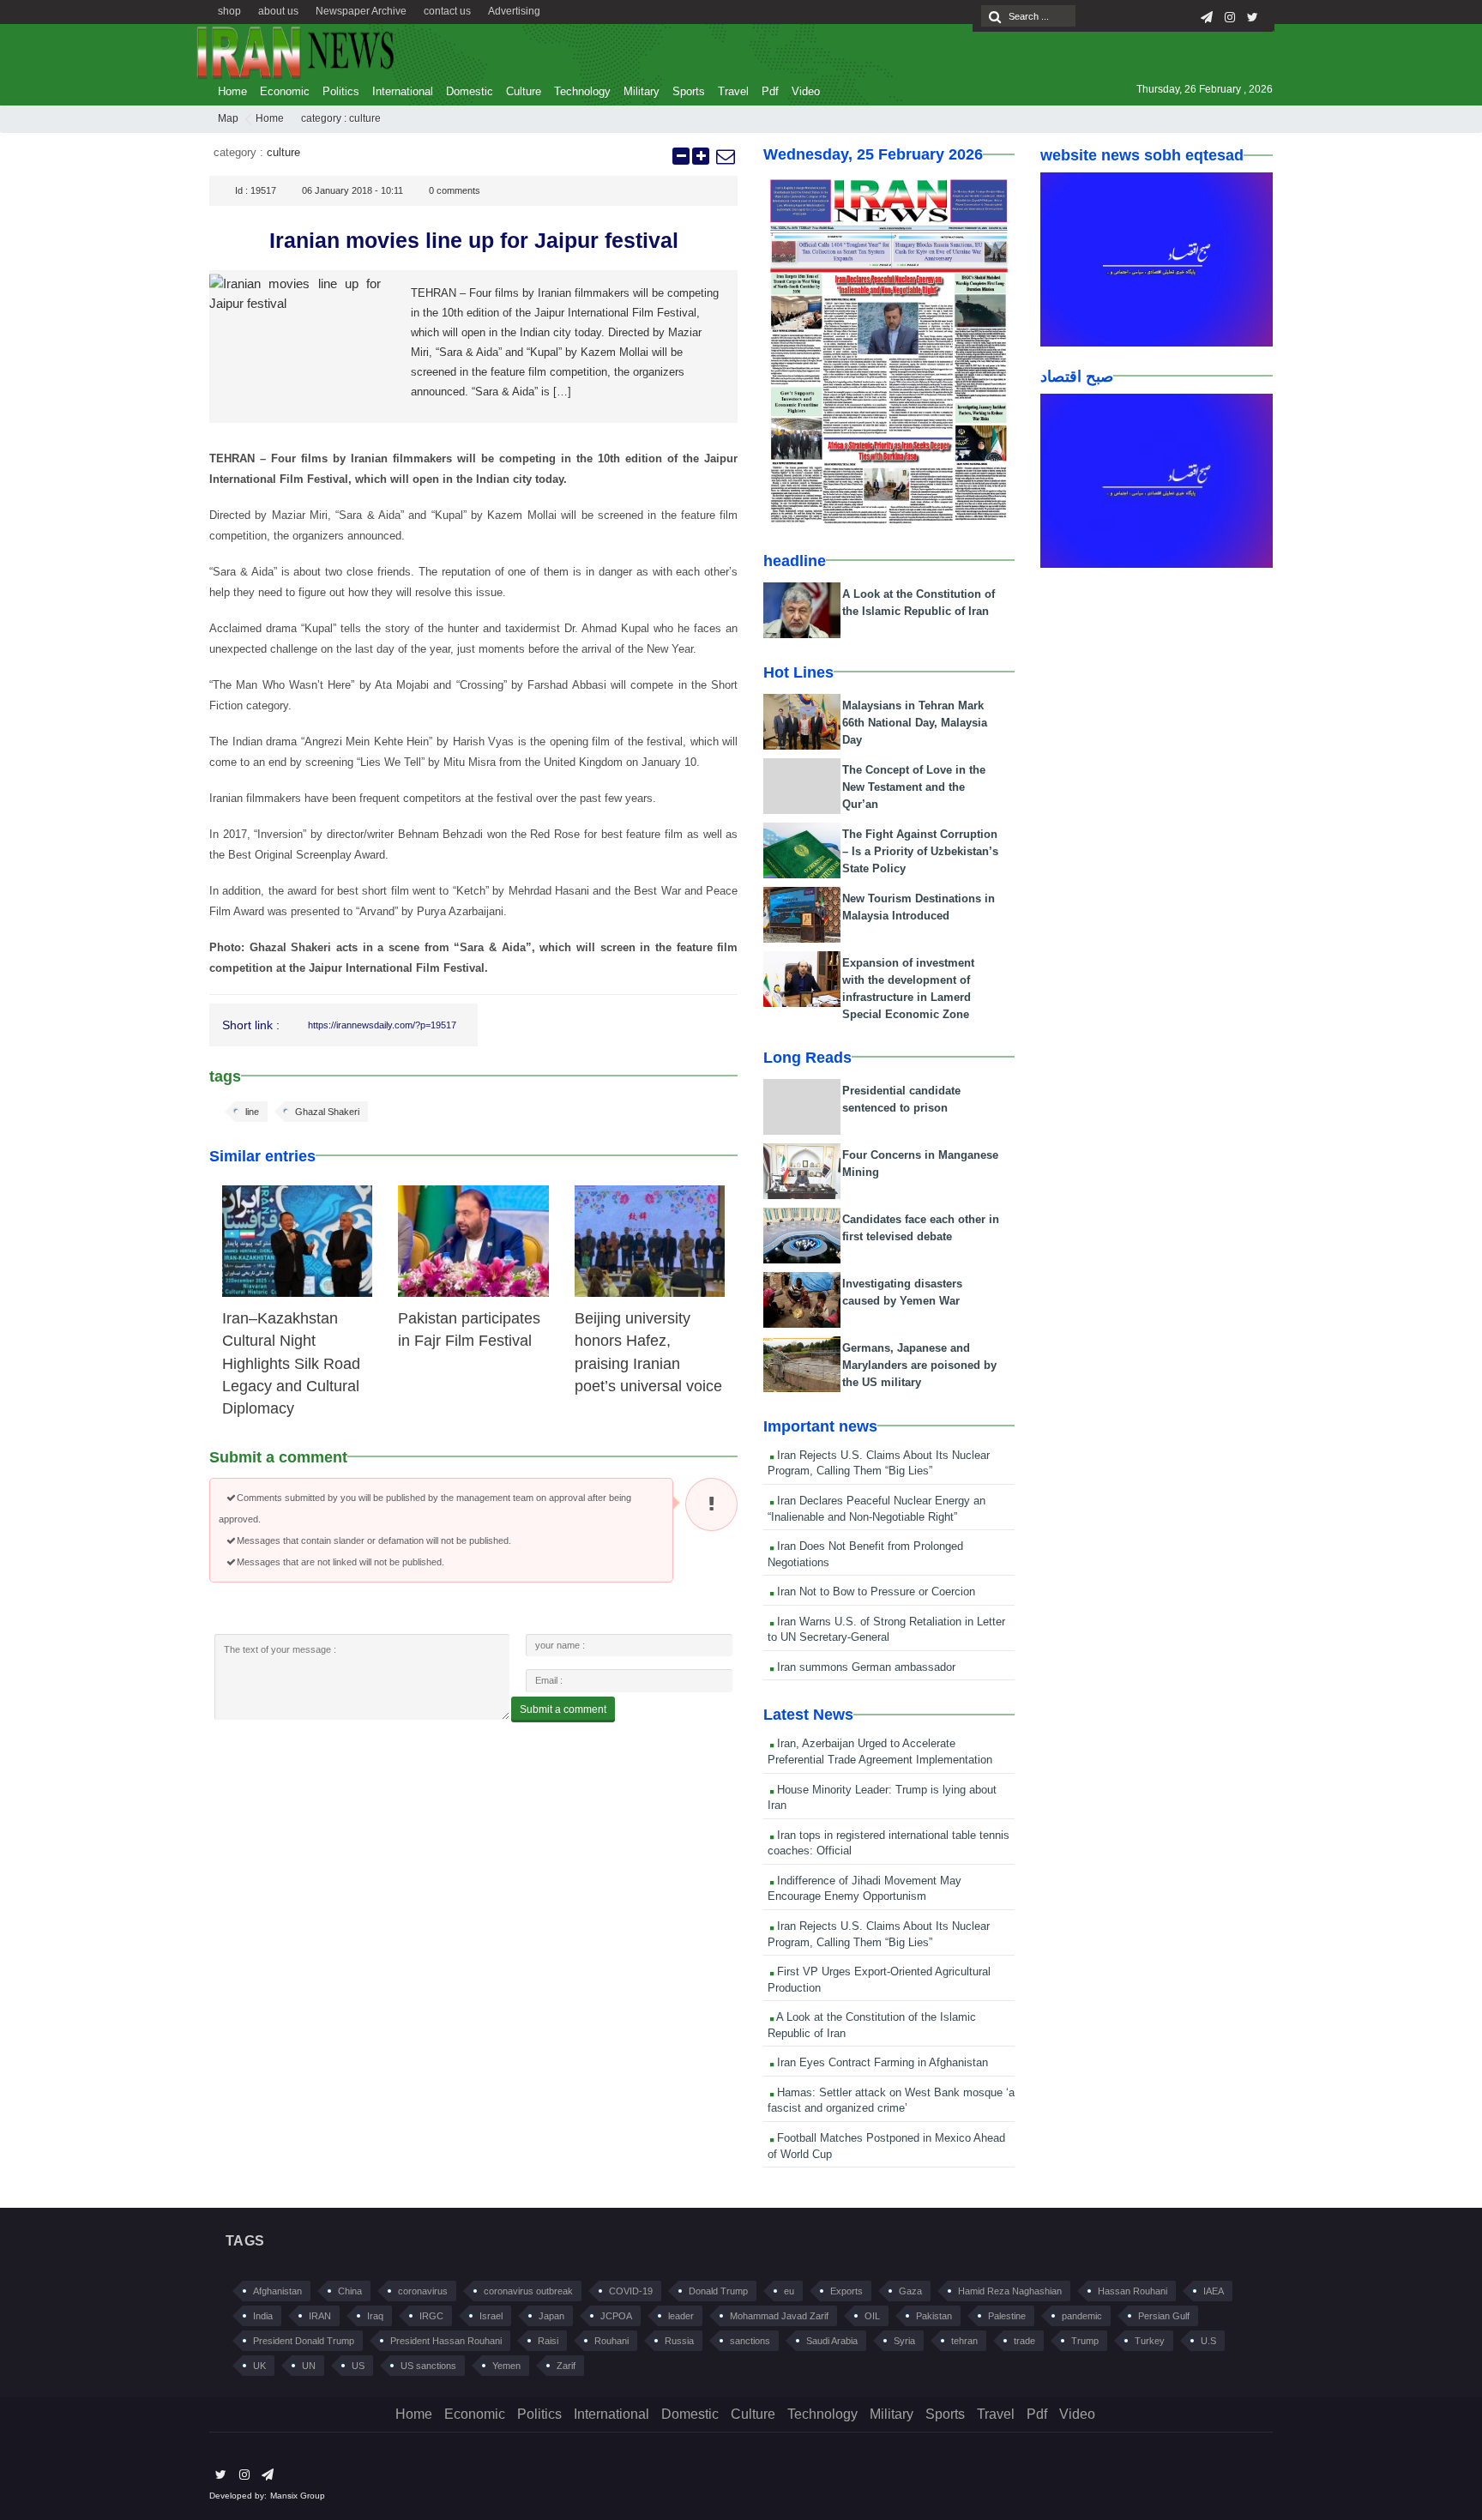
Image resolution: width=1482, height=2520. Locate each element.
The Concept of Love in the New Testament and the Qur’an (914, 787)
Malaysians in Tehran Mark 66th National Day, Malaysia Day (915, 723)
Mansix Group (298, 2496)
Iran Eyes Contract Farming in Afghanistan (881, 2062)
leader (681, 2316)
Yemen (506, 2366)
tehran (964, 2341)
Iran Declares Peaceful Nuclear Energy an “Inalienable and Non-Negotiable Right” (877, 1509)
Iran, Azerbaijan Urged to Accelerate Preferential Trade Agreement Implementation (880, 1751)
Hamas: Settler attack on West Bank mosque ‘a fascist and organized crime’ (891, 2101)
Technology (582, 91)
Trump (1085, 2341)
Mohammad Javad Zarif (779, 2316)
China (350, 2291)
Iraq (375, 2316)
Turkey (1150, 2341)
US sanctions (428, 2366)
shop (229, 11)
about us (278, 11)
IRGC (431, 2316)
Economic (285, 91)
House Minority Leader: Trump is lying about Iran (882, 1798)
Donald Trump (718, 2291)
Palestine (1007, 2316)
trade (1024, 2341)
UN (309, 2366)
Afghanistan (277, 2291)
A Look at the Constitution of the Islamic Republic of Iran (872, 2025)
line (252, 1112)
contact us (447, 11)
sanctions (750, 2341)
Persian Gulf (1164, 2316)
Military (642, 91)
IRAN (320, 2316)
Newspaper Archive (361, 11)
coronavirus (423, 2291)
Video (806, 91)
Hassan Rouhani (1133, 2291)
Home (232, 91)
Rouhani (611, 2341)
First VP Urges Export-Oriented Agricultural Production (879, 1980)
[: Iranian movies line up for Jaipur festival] (725, 156)
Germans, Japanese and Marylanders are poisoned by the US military (919, 1365)
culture (365, 118)
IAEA (1214, 2291)
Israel (491, 2316)
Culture (524, 91)
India (263, 2316)
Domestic (470, 91)
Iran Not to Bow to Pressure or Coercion (874, 1592)
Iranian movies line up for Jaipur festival (474, 240)
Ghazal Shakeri (327, 1112)
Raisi (548, 2341)
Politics (341, 91)
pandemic (1082, 2316)
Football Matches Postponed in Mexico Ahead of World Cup (886, 2146)
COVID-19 (631, 2291)
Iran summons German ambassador (864, 1667)
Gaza (910, 2291)
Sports (689, 91)
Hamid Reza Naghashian (1010, 2291)
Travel (733, 91)
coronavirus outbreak (528, 2291)
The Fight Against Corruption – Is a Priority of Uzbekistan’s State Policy (920, 851)
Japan (551, 2316)
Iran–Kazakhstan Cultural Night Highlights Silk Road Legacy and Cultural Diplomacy (291, 1364)
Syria (904, 2341)
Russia (679, 2341)
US (358, 2366)
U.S (1208, 2341)
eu (789, 2291)
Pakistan (934, 2316)
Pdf (770, 91)
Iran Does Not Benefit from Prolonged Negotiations (865, 1554)
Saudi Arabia (832, 2341)
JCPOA (616, 2316)
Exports (846, 2291)
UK (259, 2366)
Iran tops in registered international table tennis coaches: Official (889, 1843)
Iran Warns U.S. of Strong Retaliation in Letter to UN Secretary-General (886, 1630)
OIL (872, 2316)
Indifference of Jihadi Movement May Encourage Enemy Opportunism (864, 1889)
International (403, 91)
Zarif (566, 2366)
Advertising (514, 11)
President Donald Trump (304, 2341)
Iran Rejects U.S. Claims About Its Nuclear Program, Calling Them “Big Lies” (879, 1463)
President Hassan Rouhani (446, 2341)
